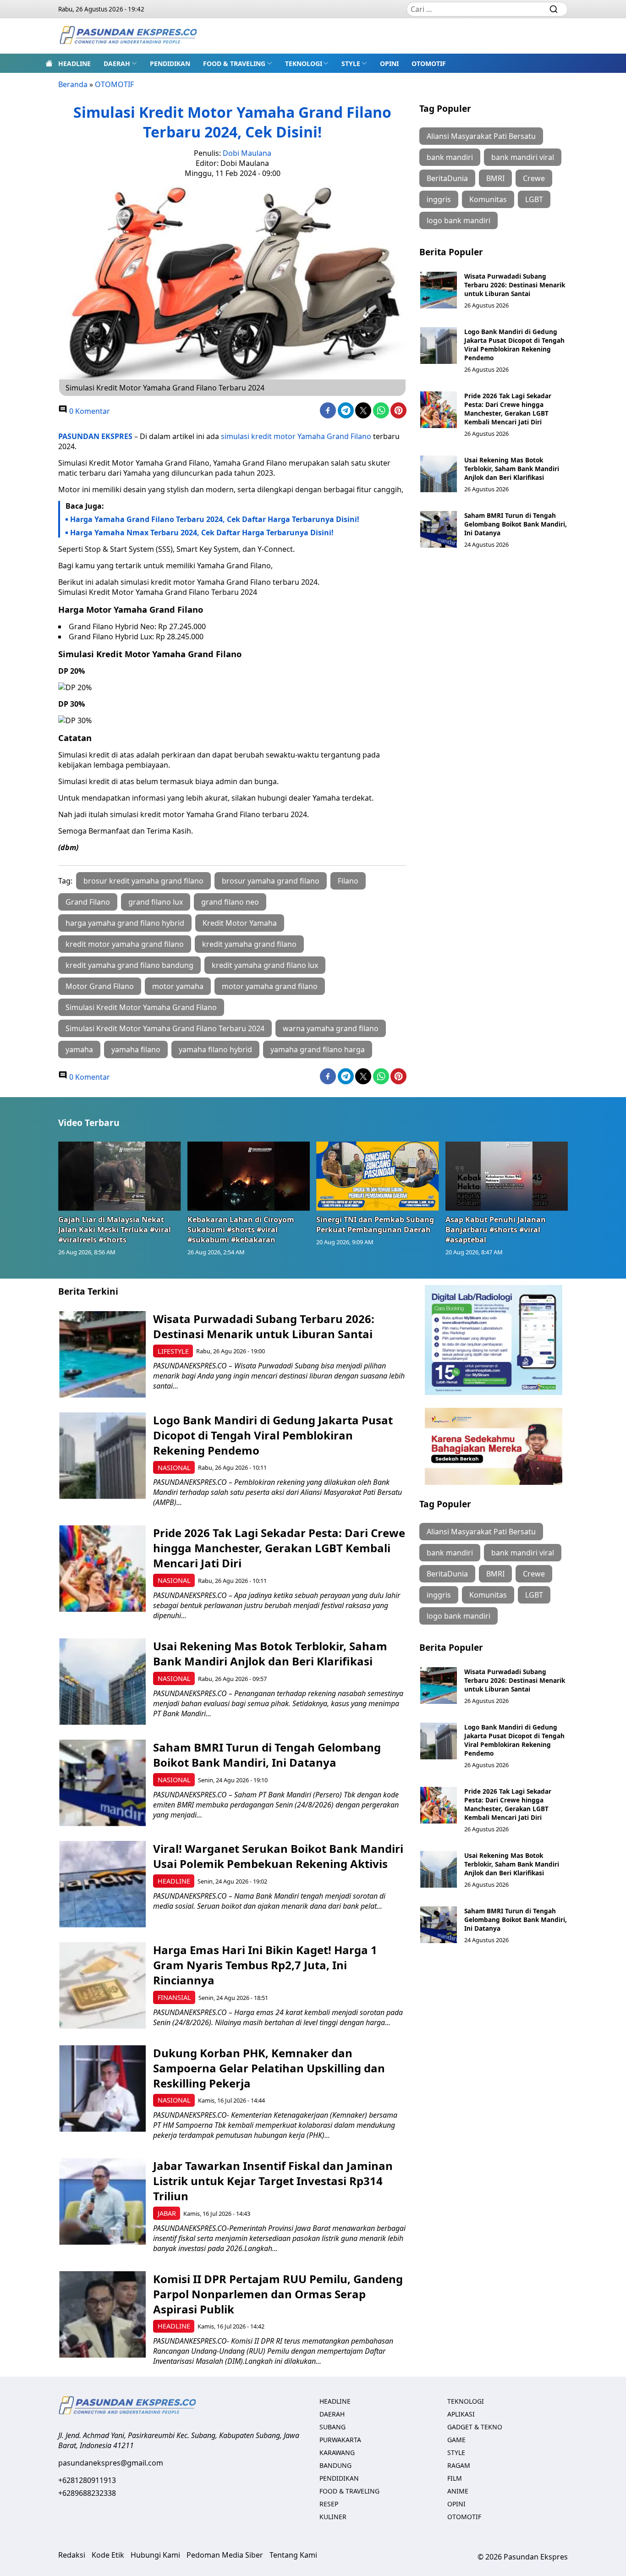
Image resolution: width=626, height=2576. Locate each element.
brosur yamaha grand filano (271, 881)
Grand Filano (88, 902)
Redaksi (72, 2555)
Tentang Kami (293, 2555)
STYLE (351, 63)
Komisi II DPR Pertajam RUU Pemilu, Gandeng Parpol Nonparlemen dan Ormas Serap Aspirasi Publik (278, 2294)
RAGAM (459, 2465)
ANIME (458, 2491)
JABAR (167, 2213)
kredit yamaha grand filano (249, 944)
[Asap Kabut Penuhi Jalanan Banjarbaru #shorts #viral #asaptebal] (507, 1176)
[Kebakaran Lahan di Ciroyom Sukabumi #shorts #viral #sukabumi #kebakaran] (249, 1176)
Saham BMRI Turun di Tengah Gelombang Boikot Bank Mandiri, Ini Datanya (516, 524)
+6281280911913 (87, 2480)
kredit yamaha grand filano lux (265, 965)
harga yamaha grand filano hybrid (125, 923)
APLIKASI (461, 2414)
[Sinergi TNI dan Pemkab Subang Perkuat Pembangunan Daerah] (378, 1176)
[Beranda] (49, 63)
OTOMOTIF (429, 63)
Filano (348, 881)
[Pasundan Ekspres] (128, 36)
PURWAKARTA (340, 2440)
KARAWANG (337, 2452)
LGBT (534, 199)
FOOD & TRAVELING (234, 63)
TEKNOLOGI (304, 63)
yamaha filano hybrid (215, 1049)
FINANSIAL (174, 1997)
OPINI (389, 63)
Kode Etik (108, 2555)
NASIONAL (174, 1468)
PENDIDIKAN (170, 63)
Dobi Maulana (247, 153)
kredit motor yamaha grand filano (125, 944)
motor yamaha (178, 986)
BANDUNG (335, 2465)
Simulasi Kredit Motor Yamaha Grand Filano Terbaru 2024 (165, 1028)
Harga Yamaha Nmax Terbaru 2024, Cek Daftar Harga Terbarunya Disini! (202, 533)
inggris (439, 199)
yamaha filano (136, 1049)
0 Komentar (89, 411)
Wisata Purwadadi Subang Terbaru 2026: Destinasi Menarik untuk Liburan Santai (515, 285)
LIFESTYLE (173, 1351)
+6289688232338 (87, 2493)
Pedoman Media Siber (225, 2555)
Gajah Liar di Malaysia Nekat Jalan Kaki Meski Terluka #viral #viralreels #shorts (115, 1230)
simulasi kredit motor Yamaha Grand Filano (296, 436)
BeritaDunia (447, 178)
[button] (120, 63)
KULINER (333, 2517)
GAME (456, 2440)
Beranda (73, 84)
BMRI (495, 178)
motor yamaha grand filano (270, 986)
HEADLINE (74, 63)
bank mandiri (450, 157)
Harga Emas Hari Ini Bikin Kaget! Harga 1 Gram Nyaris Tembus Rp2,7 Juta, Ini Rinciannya (265, 1965)
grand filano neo (230, 902)
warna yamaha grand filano (331, 1028)
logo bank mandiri (459, 220)
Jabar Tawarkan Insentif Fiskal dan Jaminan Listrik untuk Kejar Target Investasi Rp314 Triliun (273, 2181)
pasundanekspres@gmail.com (111, 2463)
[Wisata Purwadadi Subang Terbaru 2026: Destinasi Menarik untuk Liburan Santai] (439, 290)
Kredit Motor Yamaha (240, 923)
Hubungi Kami (155, 2555)
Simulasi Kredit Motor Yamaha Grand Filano (141, 1007)
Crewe (534, 178)
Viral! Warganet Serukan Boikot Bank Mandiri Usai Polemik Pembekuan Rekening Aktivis (278, 1856)
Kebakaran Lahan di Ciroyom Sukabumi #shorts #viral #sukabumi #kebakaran (241, 1230)
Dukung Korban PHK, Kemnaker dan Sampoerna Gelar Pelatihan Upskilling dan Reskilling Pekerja (269, 2068)
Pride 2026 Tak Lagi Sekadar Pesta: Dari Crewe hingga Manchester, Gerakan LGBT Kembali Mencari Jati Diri (508, 409)
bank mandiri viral (523, 157)
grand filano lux (156, 902)
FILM (455, 2478)
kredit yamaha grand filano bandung (129, 965)
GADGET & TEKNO (475, 2427)
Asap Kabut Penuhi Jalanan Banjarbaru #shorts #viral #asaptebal (496, 1230)
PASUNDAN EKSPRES (95, 436)
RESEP (329, 2504)
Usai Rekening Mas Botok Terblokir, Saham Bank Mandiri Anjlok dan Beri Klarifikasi (512, 469)
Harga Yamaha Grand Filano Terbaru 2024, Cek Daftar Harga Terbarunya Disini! (215, 519)
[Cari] (554, 9)
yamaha (79, 1049)
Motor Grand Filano (100, 986)
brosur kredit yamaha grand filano (143, 881)
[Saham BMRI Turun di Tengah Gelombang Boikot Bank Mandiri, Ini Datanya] (439, 529)
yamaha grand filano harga (318, 1049)
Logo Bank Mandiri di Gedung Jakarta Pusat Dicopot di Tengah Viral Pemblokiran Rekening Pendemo (514, 345)
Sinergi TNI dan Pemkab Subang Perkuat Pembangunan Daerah (375, 1225)
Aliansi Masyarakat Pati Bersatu (481, 136)
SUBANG (332, 2427)
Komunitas (488, 199)
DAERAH (117, 63)
